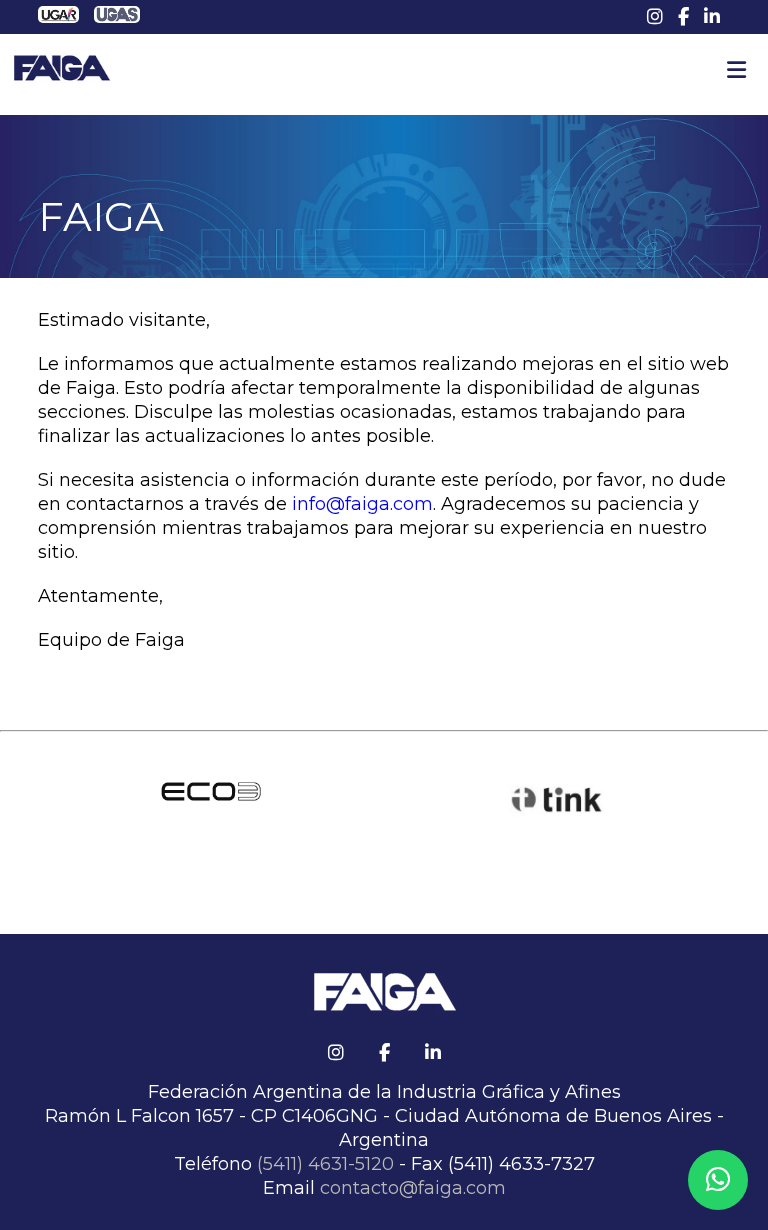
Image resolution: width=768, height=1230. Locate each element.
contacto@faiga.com (413, 1188)
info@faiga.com (362, 504)
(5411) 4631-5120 (325, 1164)
